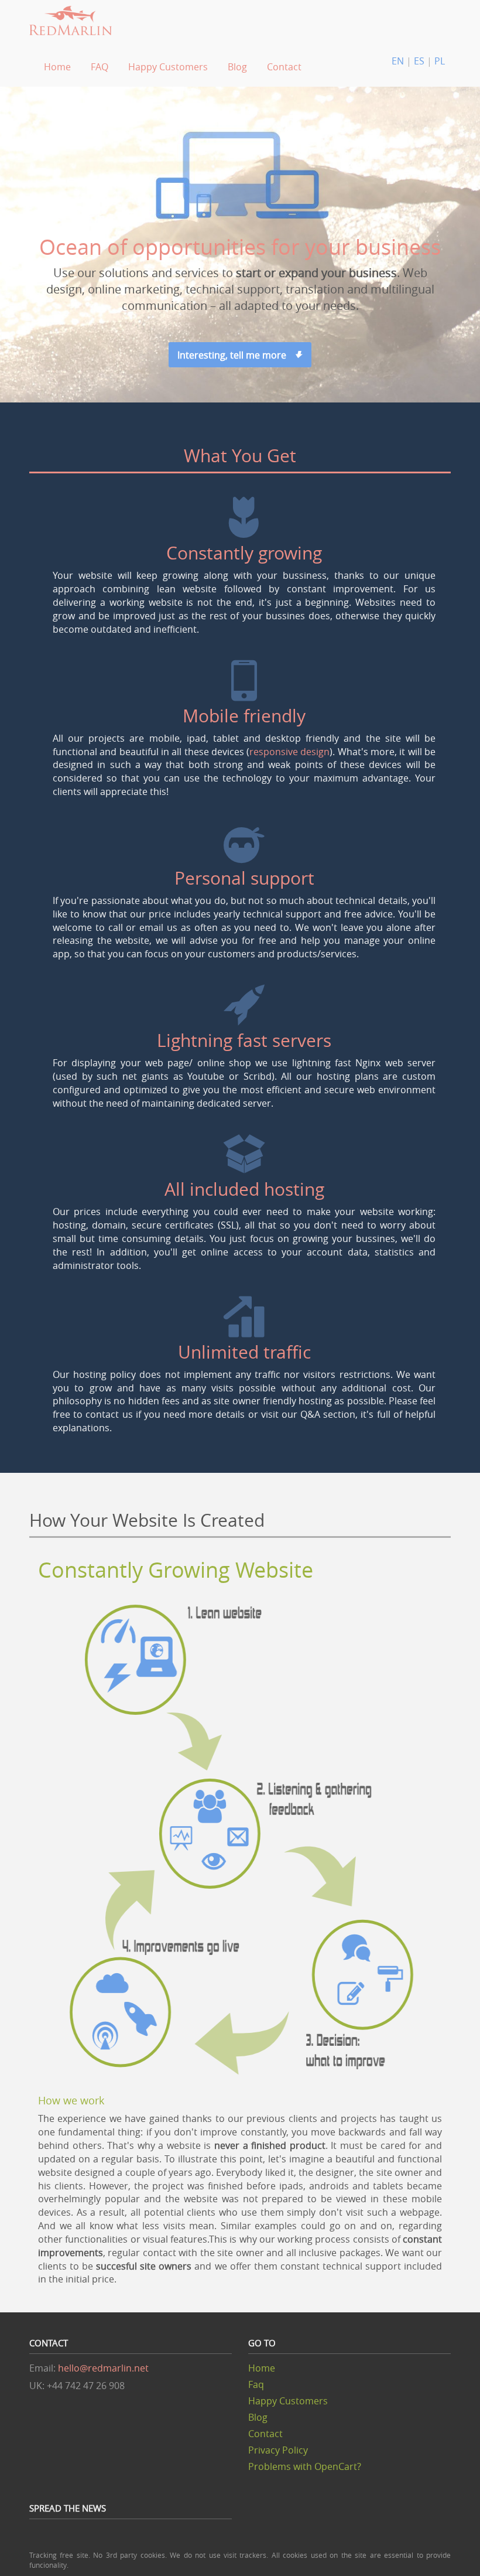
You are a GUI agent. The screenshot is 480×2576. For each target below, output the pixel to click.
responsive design (289, 752)
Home (57, 67)
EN (399, 61)
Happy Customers (168, 67)
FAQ (100, 67)
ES (420, 61)
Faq (256, 2384)
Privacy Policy (278, 2450)
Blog (237, 67)
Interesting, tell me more (235, 355)
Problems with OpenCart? (305, 2466)
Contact (284, 67)
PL (440, 61)
